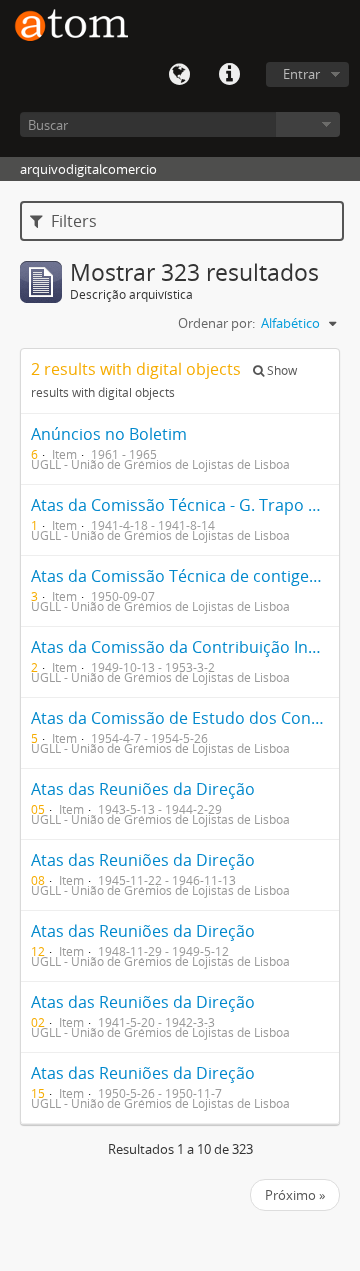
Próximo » (295, 1195)
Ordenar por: (216, 323)
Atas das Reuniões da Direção (143, 789)
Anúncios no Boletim (109, 434)
